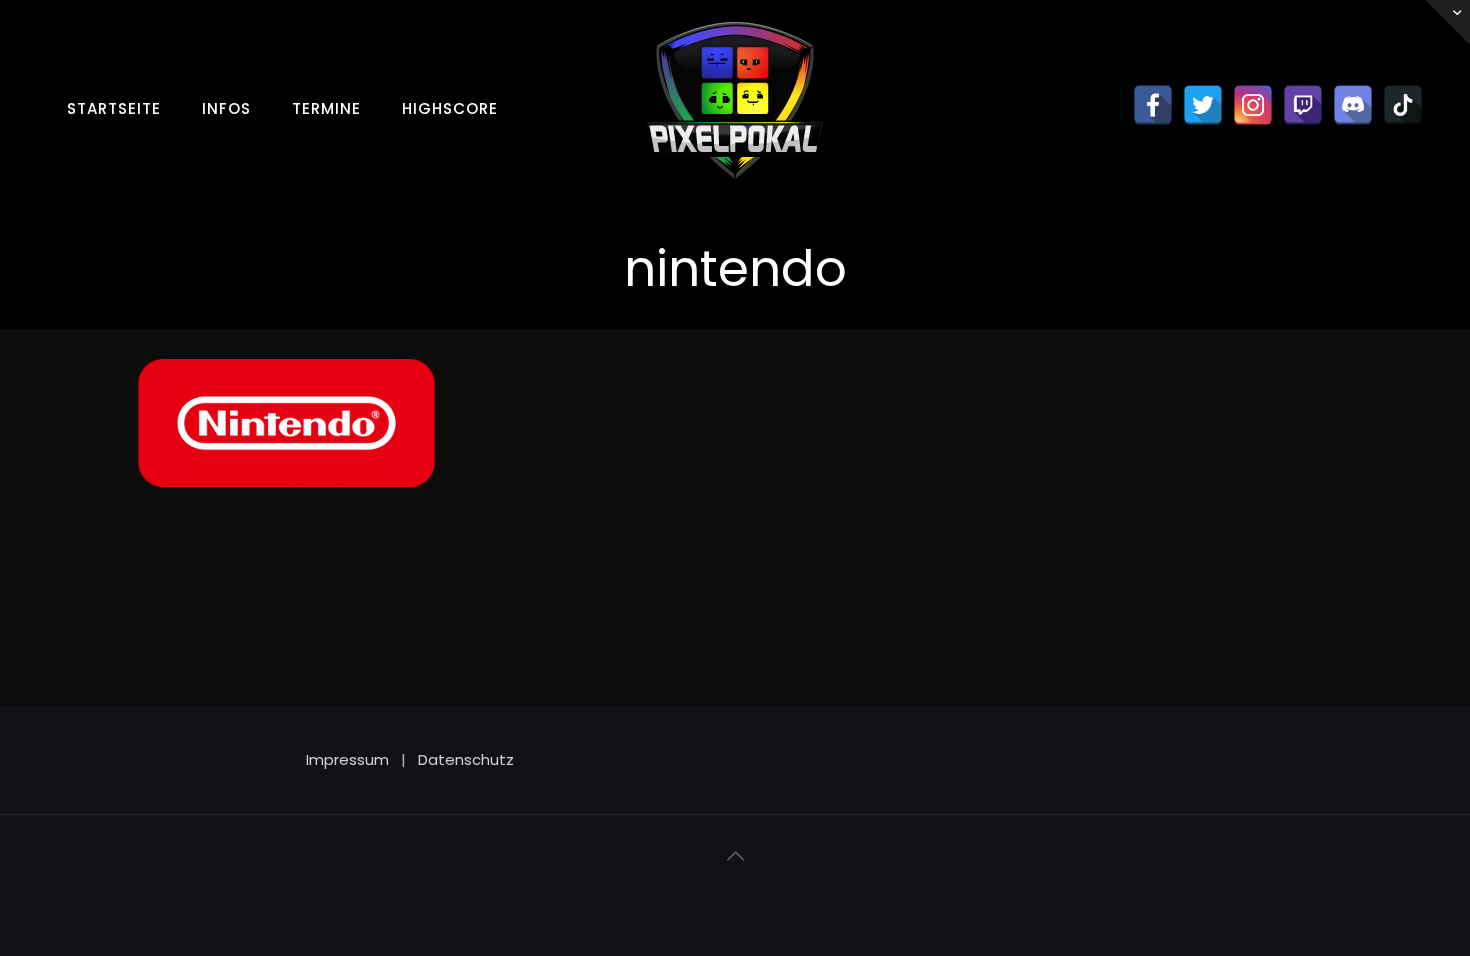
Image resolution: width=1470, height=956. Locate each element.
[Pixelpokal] (735, 194)
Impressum (347, 759)
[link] (227, 143)
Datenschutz (466, 759)
